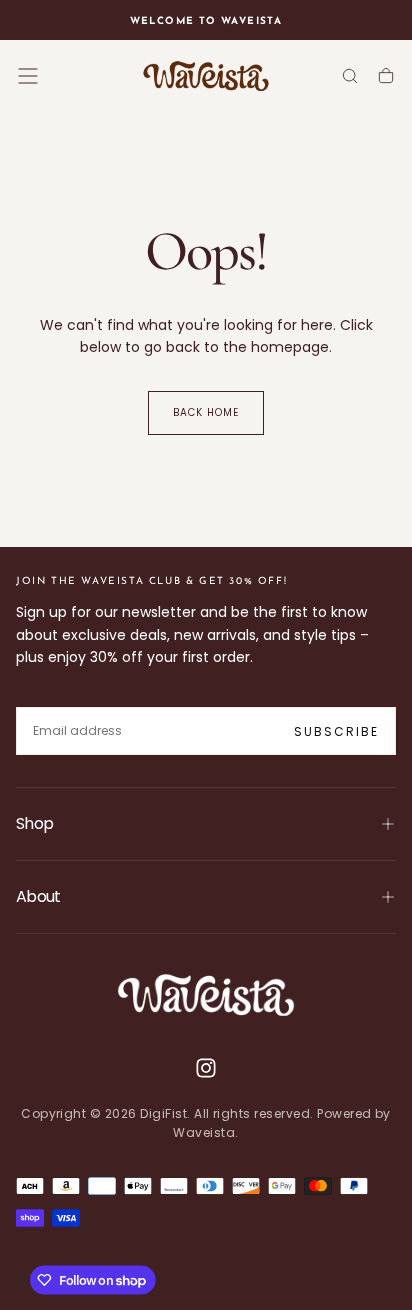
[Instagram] (206, 1068)
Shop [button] (34, 823)
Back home (206, 412)
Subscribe (336, 731)
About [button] (38, 896)
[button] (28, 76)
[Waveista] (206, 995)
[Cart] (386, 77)
